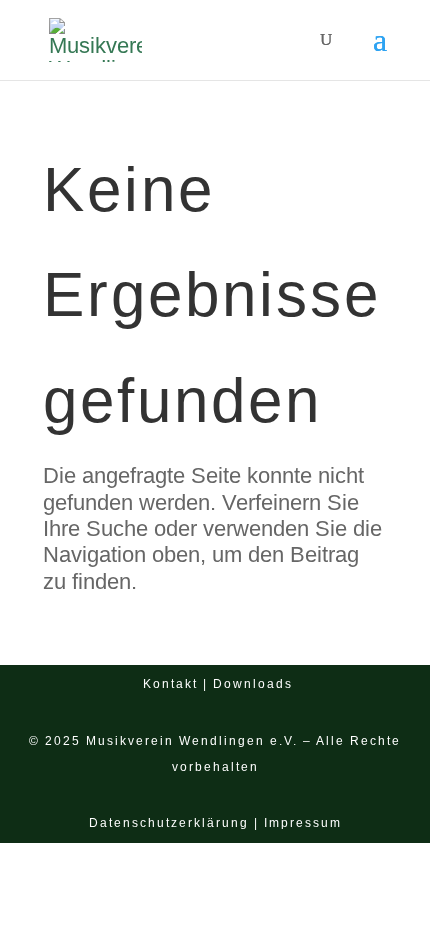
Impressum (303, 823)
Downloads (253, 684)
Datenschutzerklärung (169, 823)
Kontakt (170, 684)
